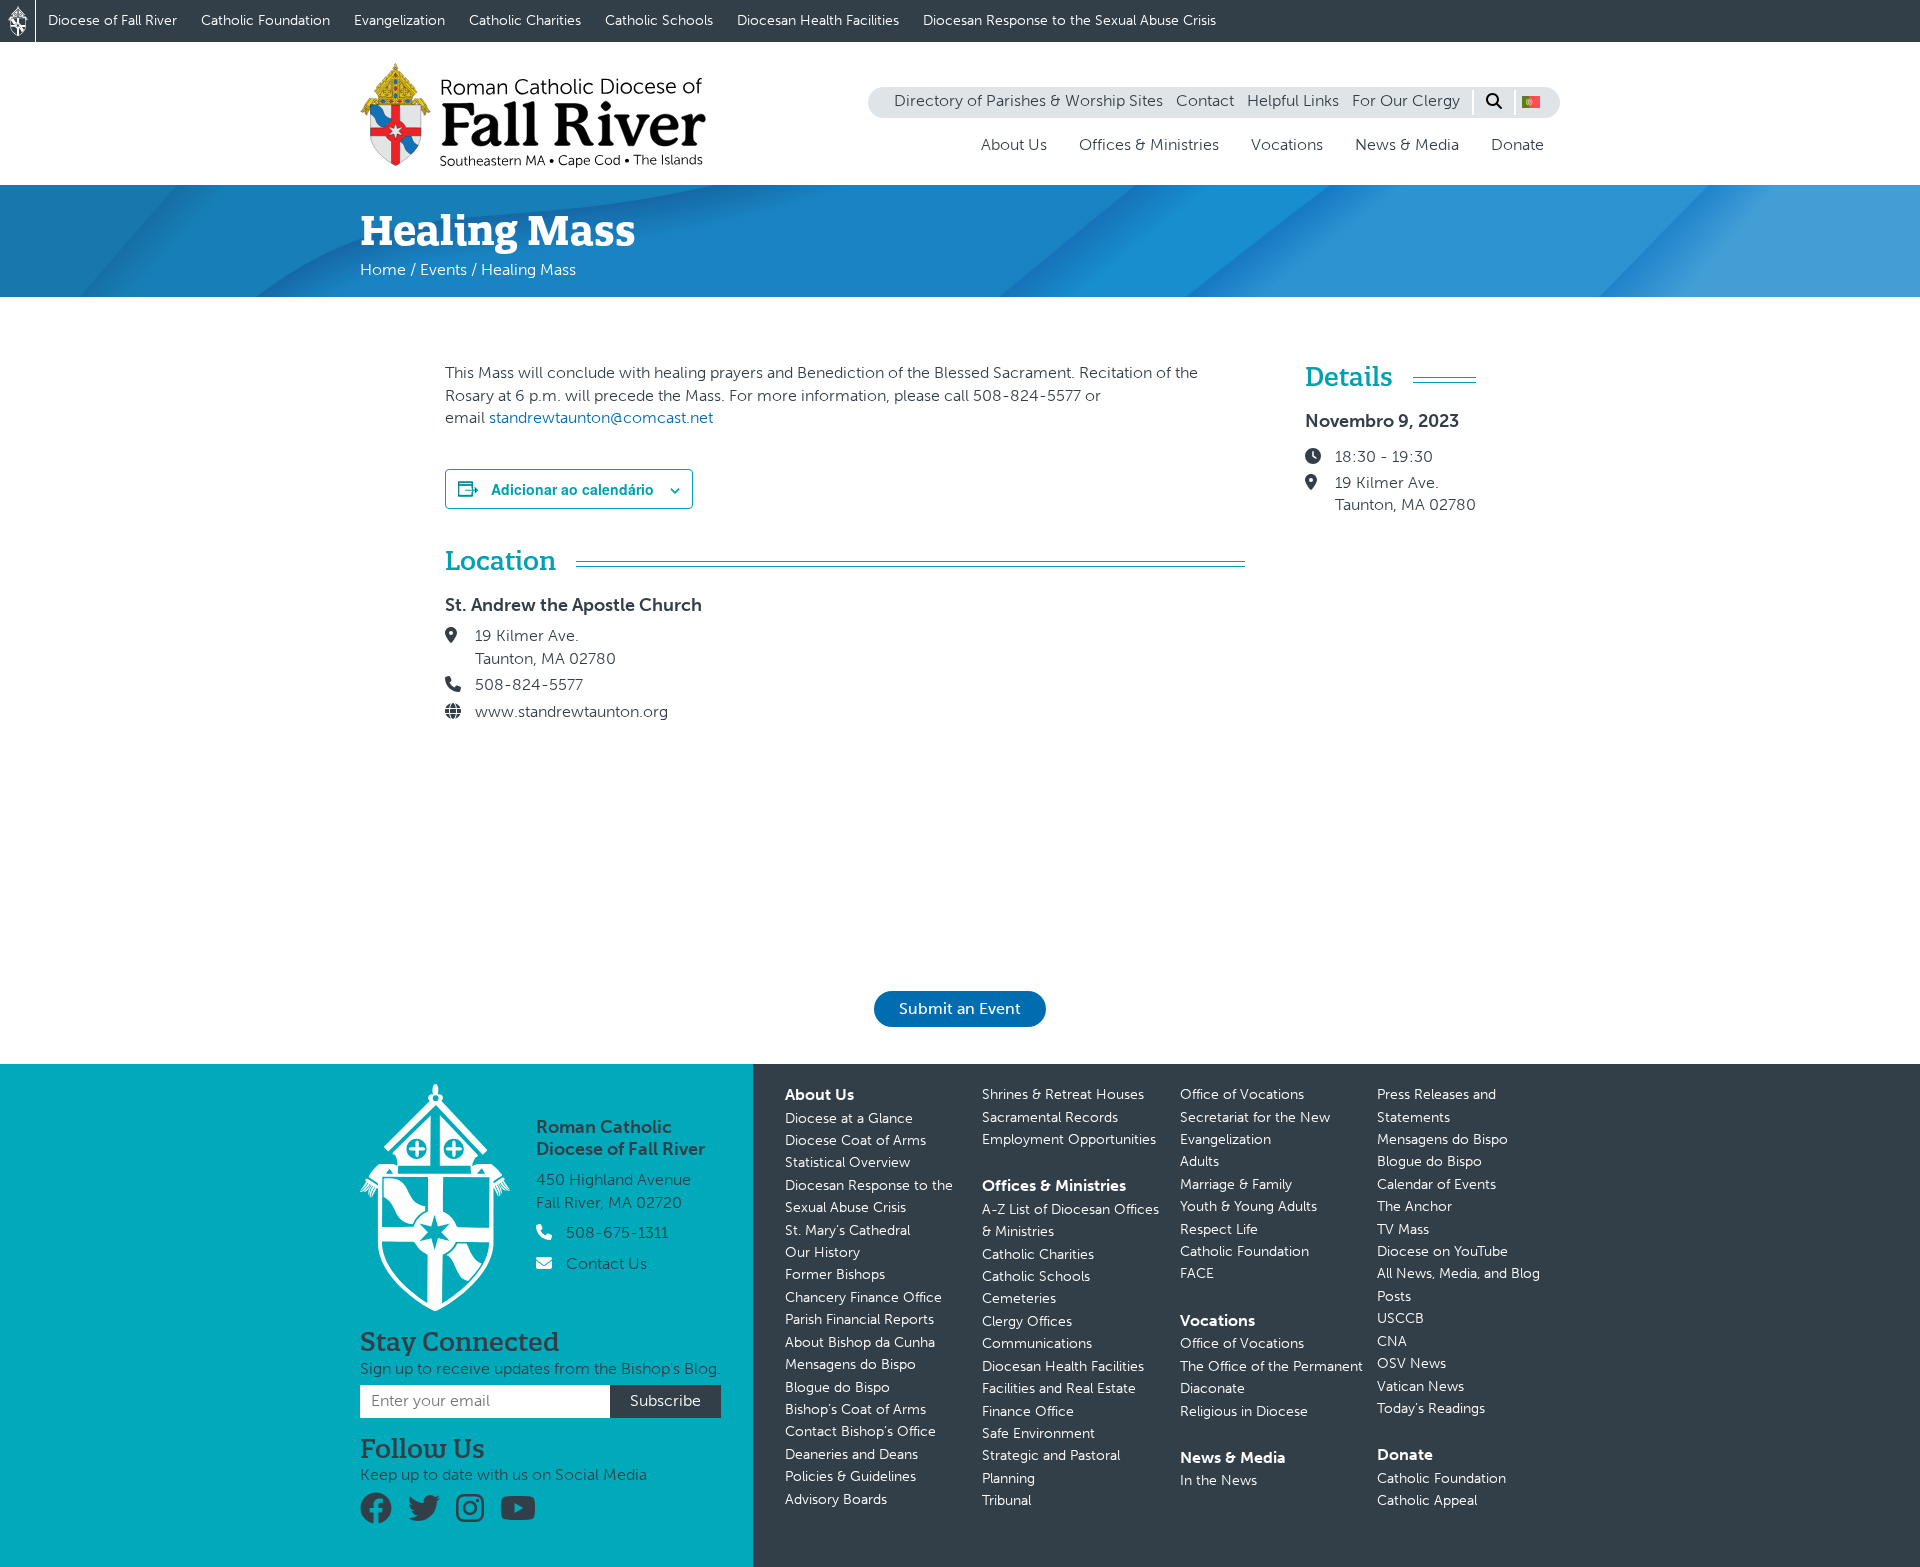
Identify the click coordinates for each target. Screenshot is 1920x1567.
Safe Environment (1038, 1433)
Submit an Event (960, 1008)
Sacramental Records (1050, 1117)
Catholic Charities (525, 20)
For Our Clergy (1406, 100)
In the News (1218, 1480)
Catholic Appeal (1427, 1500)
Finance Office (1028, 1411)
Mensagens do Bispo (850, 1364)
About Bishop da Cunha (860, 1342)
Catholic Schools (659, 20)
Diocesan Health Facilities (818, 20)
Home (383, 269)
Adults (1199, 1161)
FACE (1197, 1273)
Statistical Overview (847, 1162)
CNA (1392, 1341)
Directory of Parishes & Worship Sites (1028, 100)
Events (443, 269)
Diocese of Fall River (112, 20)
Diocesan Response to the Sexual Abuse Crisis (1069, 20)
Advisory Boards (836, 1499)
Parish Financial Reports (859, 1319)
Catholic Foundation (265, 20)
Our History (822, 1252)
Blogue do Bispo (837, 1387)
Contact (1205, 100)
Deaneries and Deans (851, 1454)
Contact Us (606, 1263)
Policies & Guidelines (850, 1476)
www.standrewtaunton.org (571, 711)
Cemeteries (1019, 1298)
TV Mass (1403, 1229)
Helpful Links (1293, 100)
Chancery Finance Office (863, 1297)
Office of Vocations (1242, 1094)
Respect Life (1219, 1229)
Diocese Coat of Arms (855, 1140)
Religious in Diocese (1244, 1411)
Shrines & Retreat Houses (1063, 1094)
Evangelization (399, 20)
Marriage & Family (1236, 1184)
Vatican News (1420, 1386)
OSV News (1411, 1363)
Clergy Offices (1027, 1321)
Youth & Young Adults (1248, 1206)
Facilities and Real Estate (1059, 1388)
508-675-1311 (617, 1232)
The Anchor (1414, 1206)
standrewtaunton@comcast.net (601, 417)
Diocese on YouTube (1442, 1251)
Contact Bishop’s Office (860, 1431)
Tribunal (1006, 1500)
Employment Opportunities (1069, 1139)
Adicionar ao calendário (572, 489)
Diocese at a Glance (849, 1118)
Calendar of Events (1436, 1184)
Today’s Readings (1431, 1408)
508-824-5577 (529, 684)
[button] (1531, 102)
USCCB (1400, 1318)
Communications (1037, 1343)
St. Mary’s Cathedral (847, 1230)
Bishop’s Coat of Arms (855, 1409)
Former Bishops (835, 1274)
